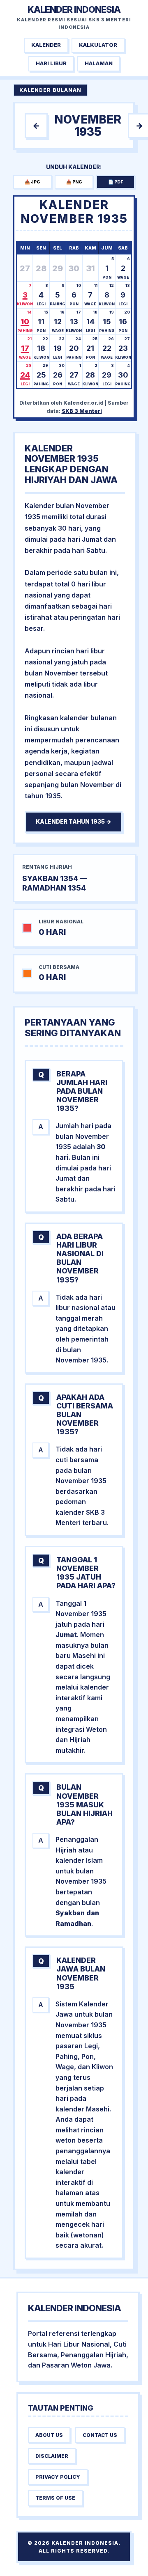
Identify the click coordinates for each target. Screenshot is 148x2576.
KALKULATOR (98, 45)
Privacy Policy (58, 2477)
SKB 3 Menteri (82, 411)
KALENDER (46, 45)
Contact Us (100, 2435)
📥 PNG (74, 182)
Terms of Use (55, 2498)
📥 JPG (32, 182)
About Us (49, 2435)
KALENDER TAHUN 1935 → (74, 822)
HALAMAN (99, 63)
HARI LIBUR (51, 63)
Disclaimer (52, 2456)
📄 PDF (116, 182)
